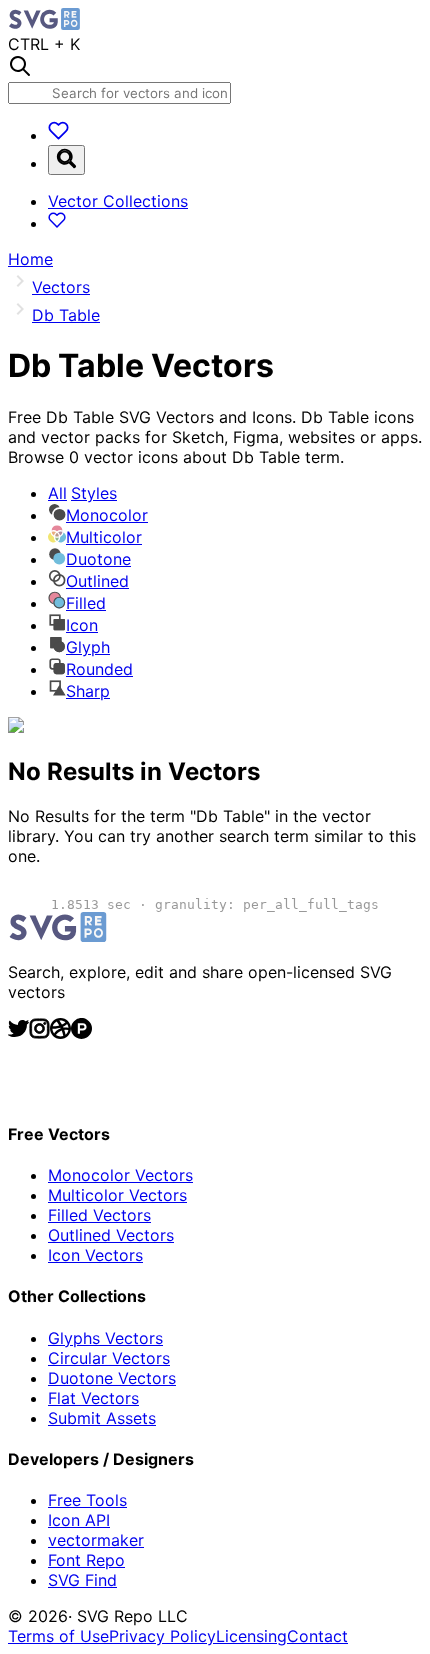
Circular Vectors (109, 1358)
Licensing (251, 1636)
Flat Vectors (93, 1398)
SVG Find (82, 1580)
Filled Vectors (99, 1215)
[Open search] (66, 160)
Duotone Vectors (112, 1378)
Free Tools (87, 1500)
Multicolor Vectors (117, 1195)
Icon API (79, 1520)
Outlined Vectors (111, 1235)
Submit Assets (102, 1418)
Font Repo (86, 1560)
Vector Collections (118, 201)
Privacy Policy (162, 1636)
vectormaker (96, 1540)
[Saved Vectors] (58, 135)
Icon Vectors (95, 1255)
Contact (317, 1636)
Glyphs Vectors (105, 1338)
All (82, 493)
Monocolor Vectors (120, 1175)
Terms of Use (58, 1636)
